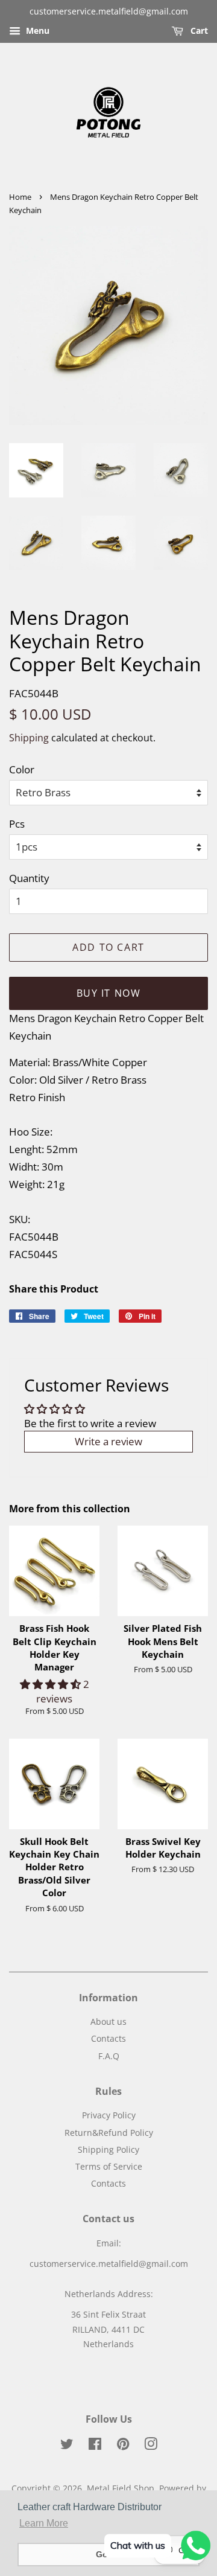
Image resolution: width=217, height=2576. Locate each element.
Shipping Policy (108, 2149)
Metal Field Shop (121, 2488)
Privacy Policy (109, 2115)
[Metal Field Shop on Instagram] (151, 2446)
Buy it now (109, 993)
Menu (36, 30)
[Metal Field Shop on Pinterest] (123, 2446)
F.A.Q (109, 2056)
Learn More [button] (44, 2523)
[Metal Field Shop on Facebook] (95, 2446)
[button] (52, 1684)
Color (22, 769)
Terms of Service (109, 2166)
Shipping (29, 738)
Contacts (108, 2038)
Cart (198, 30)
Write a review (108, 1441)
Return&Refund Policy (109, 2133)
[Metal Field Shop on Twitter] (67, 2446)
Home (20, 197)
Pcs (17, 824)
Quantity (29, 878)
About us (108, 2021)
